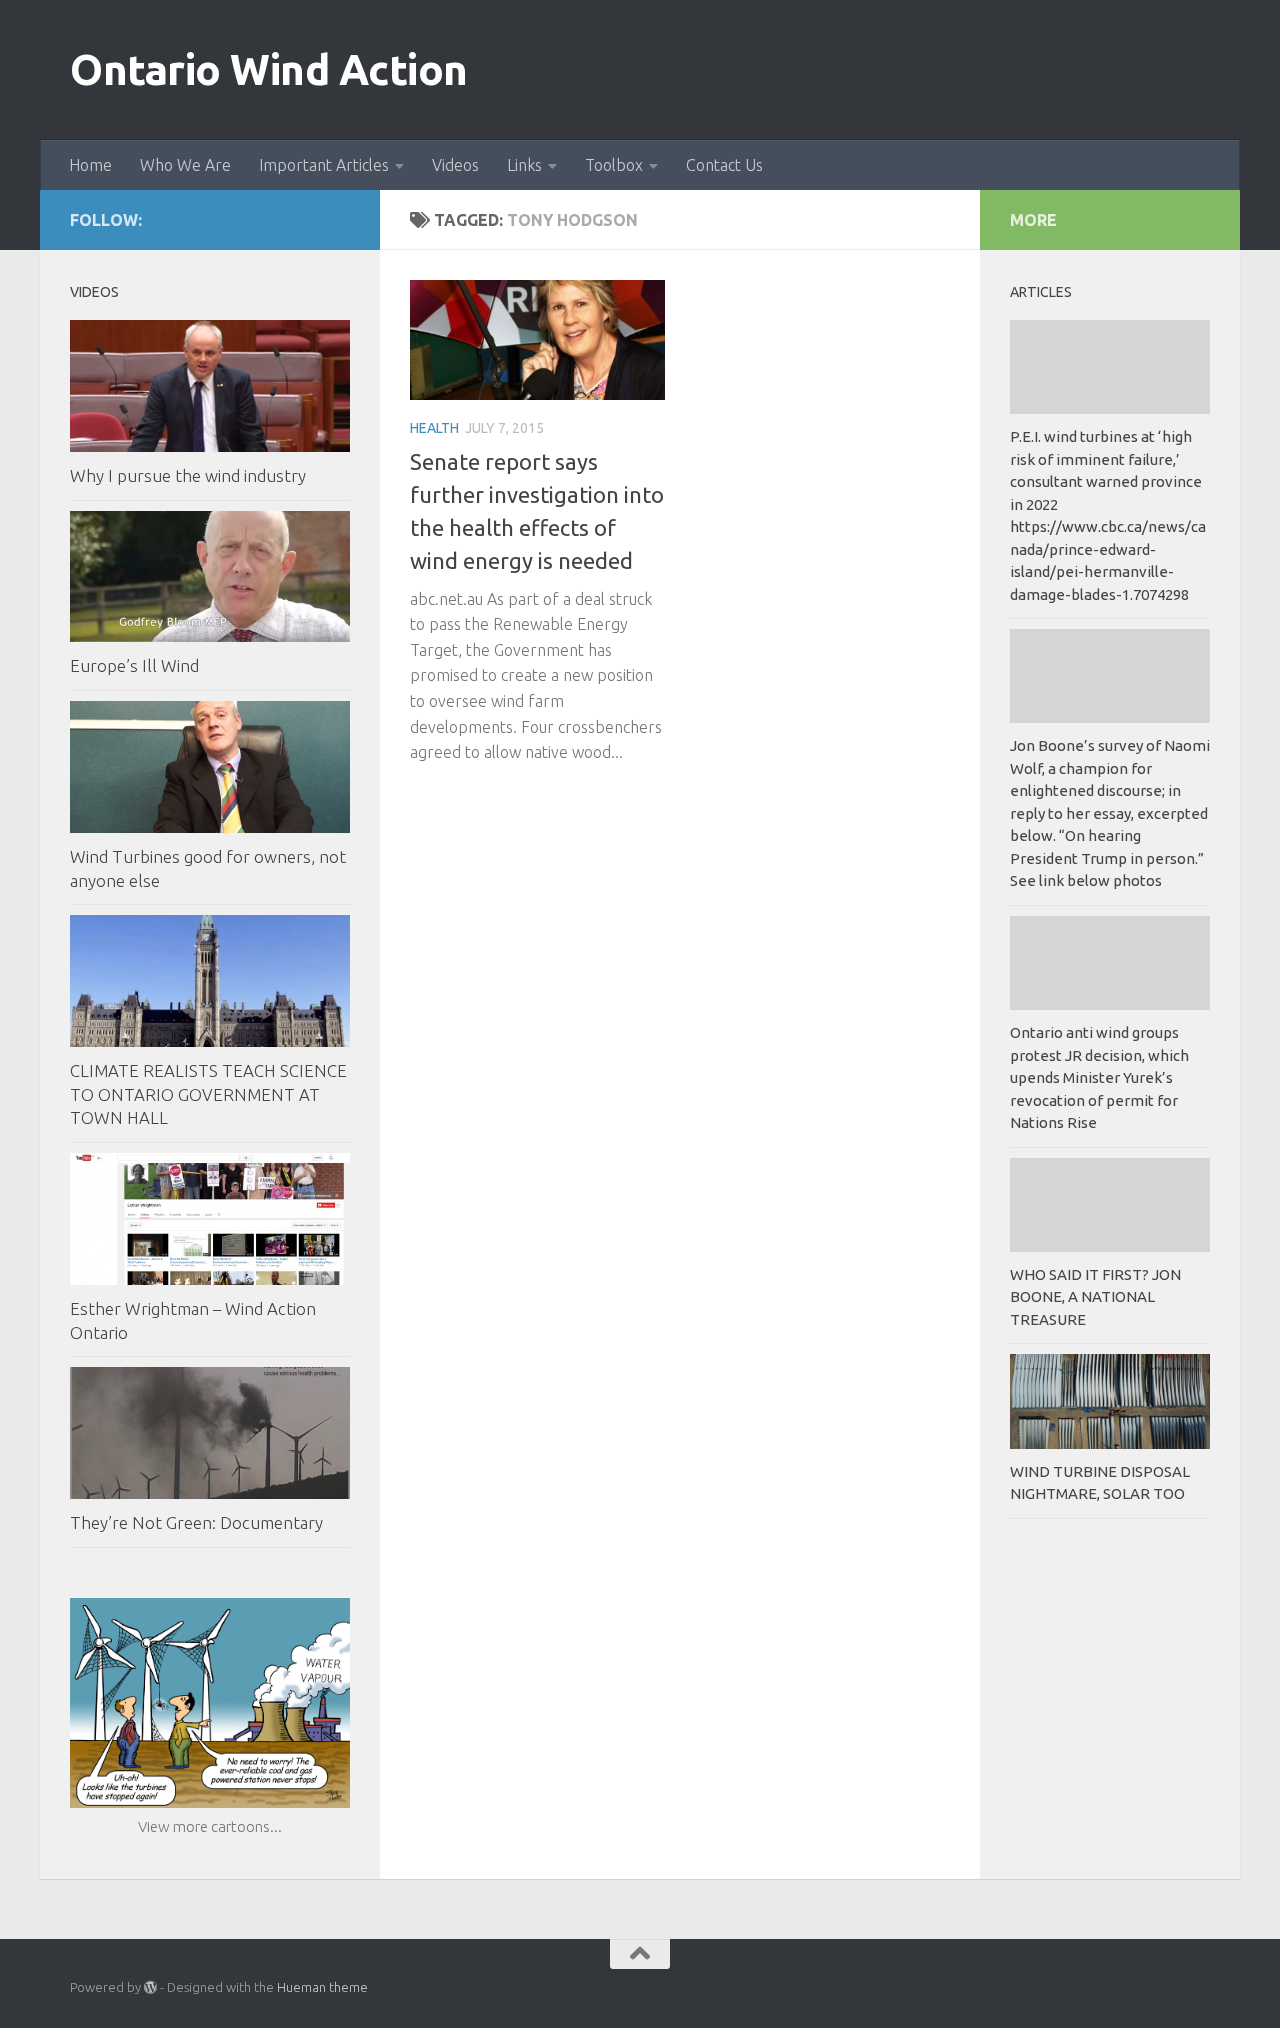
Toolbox (614, 165)
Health (434, 428)
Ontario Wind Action (269, 69)
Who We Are (185, 165)
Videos (455, 165)
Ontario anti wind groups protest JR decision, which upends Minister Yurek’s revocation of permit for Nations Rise (1099, 1077)
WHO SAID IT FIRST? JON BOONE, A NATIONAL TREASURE (1095, 1297)
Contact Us (724, 165)
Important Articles (324, 165)
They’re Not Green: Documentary (196, 1522)
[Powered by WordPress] (150, 1987)
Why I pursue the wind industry (188, 475)
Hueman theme (322, 1987)
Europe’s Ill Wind (134, 665)
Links (524, 165)
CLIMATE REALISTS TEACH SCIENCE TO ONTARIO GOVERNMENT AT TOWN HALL (208, 1094)
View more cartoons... (210, 1826)
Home (90, 165)
